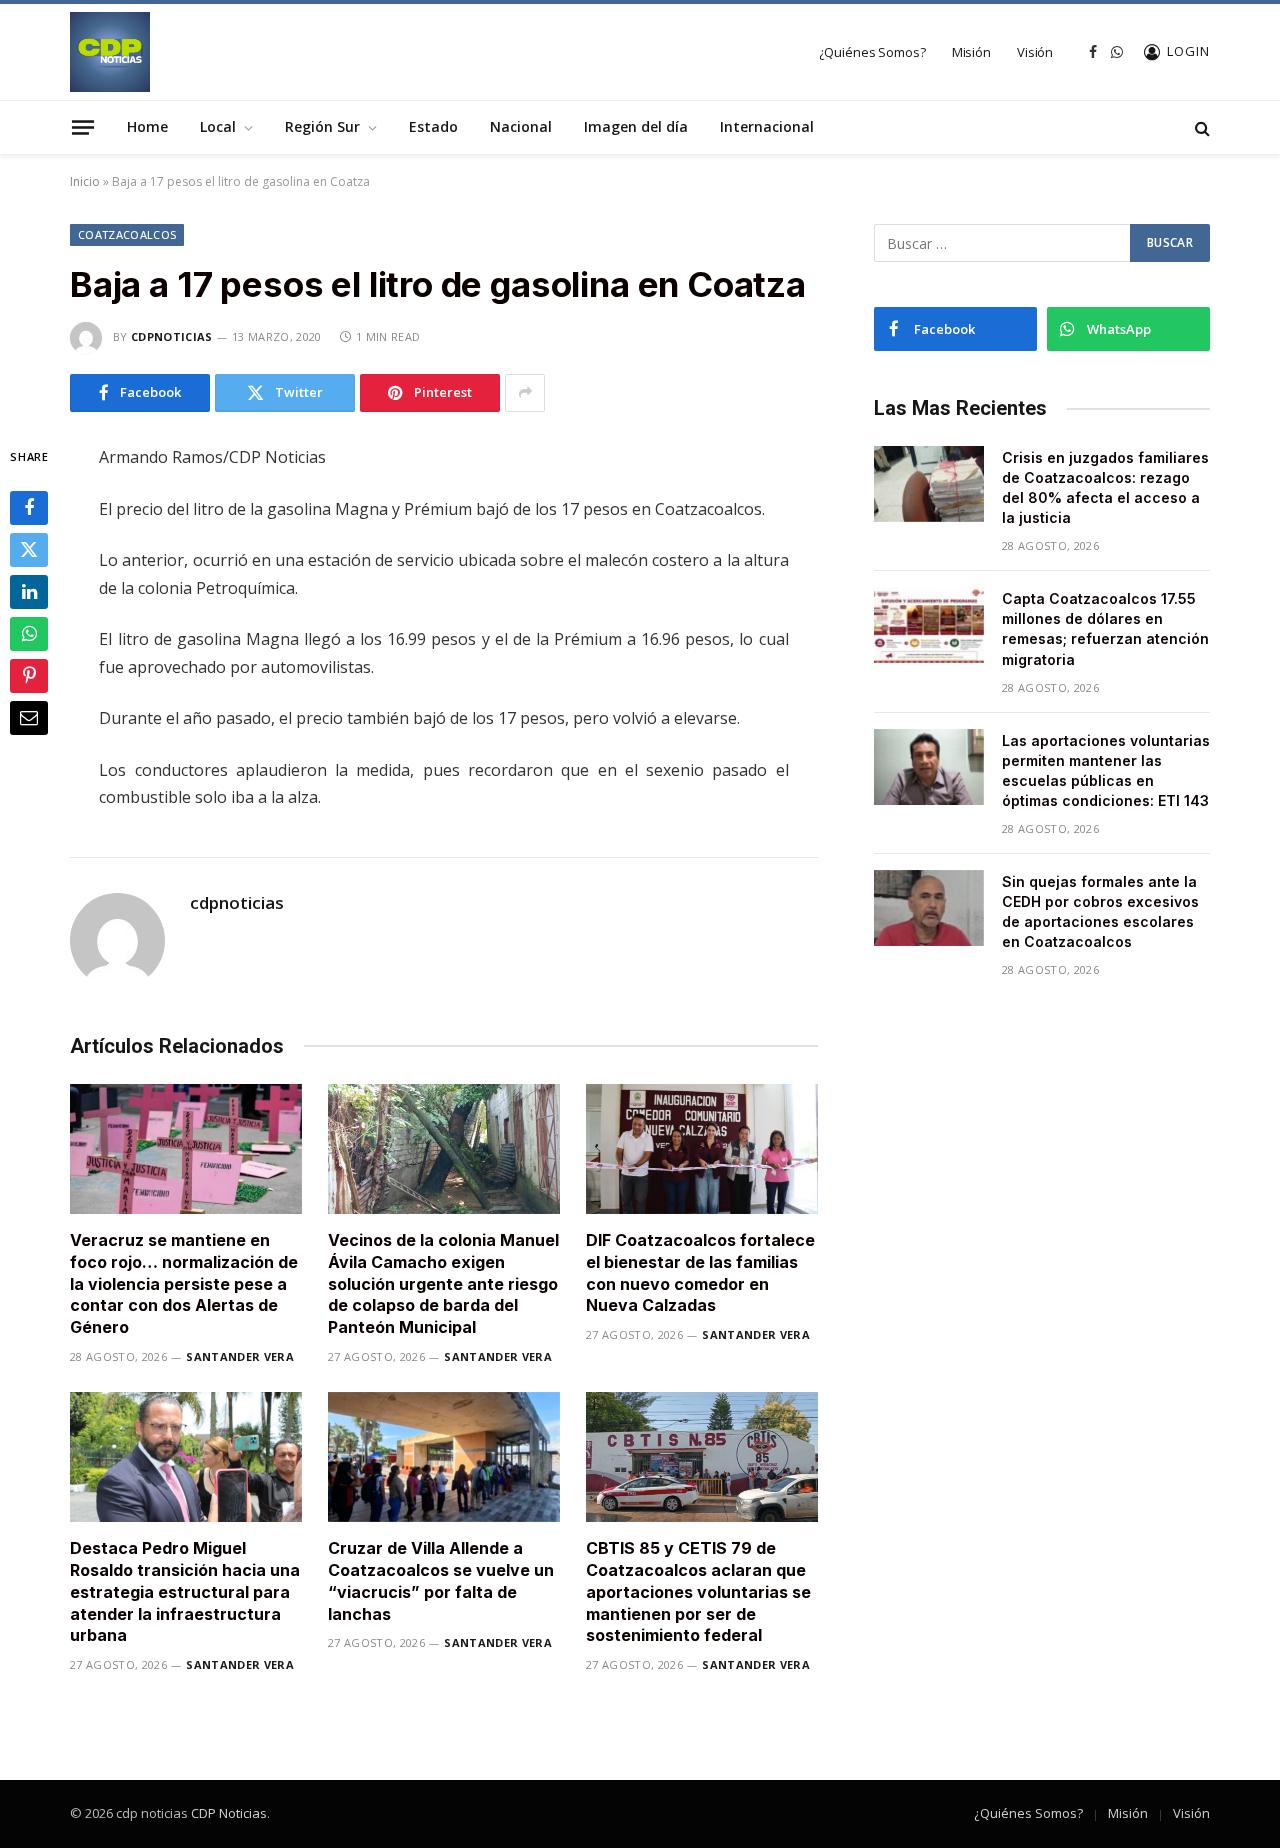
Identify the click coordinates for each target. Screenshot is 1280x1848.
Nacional (521, 126)
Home (147, 126)
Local (218, 126)
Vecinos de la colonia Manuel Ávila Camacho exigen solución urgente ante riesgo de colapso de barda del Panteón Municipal (443, 1283)
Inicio (85, 181)
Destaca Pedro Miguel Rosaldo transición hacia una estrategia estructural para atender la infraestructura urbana (185, 1591)
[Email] (29, 717)
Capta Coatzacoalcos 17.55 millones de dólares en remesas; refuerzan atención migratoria (1105, 628)
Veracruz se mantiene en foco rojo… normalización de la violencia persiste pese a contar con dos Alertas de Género (184, 1283)
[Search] (1200, 127)
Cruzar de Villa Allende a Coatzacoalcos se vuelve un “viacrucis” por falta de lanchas (441, 1580)
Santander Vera (240, 1356)
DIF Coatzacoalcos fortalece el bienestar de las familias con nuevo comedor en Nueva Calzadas (700, 1272)
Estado (433, 126)
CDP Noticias (229, 1813)
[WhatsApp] (29, 633)
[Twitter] (29, 549)
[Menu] (83, 127)
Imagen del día (636, 126)
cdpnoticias (172, 336)
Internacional (767, 126)
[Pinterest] (29, 675)
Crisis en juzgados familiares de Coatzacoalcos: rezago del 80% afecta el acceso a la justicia (1105, 487)
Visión (1035, 52)
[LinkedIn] (29, 591)
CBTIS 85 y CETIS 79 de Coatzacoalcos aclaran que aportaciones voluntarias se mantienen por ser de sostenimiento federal (698, 1591)
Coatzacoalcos (127, 234)
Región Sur (322, 126)
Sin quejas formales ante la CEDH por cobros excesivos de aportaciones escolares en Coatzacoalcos (1100, 911)
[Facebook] (29, 507)
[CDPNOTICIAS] (110, 52)
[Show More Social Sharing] (525, 393)
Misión (971, 52)
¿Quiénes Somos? (872, 52)
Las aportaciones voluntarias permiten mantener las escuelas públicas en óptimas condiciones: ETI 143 (1106, 770)
